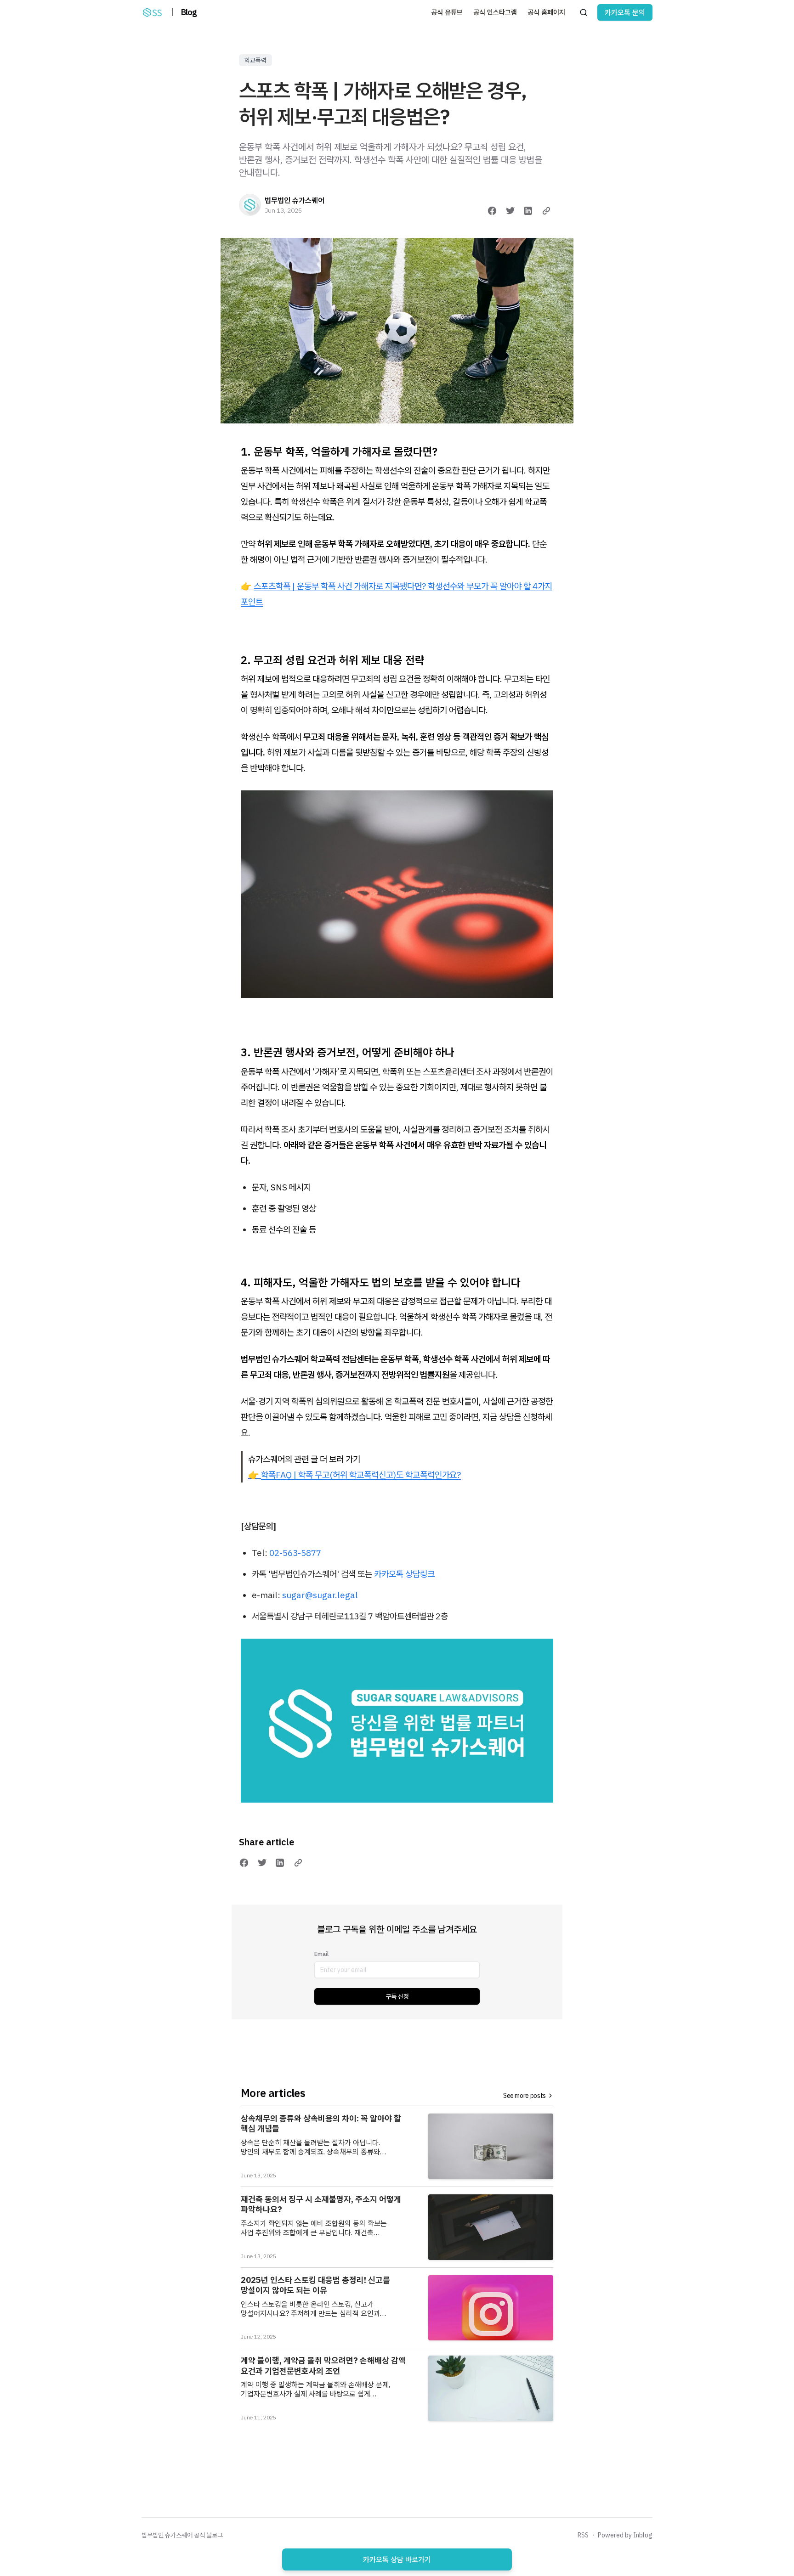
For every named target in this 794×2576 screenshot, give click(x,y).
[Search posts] (584, 12)
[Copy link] (546, 211)
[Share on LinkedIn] (528, 211)
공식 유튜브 (447, 12)
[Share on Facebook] (492, 211)
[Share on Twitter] (510, 211)
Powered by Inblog (625, 2535)
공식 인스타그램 (495, 12)
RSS (583, 2535)
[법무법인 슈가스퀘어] (250, 205)
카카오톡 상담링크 (404, 1574)
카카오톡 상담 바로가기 (397, 2559)
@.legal (320, 1595)
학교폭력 (255, 60)
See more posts (525, 2096)
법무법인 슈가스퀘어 (295, 200)
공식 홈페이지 (546, 12)
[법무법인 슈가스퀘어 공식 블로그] (153, 12)
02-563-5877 (295, 1553)
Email (321, 1954)
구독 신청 (397, 1996)
